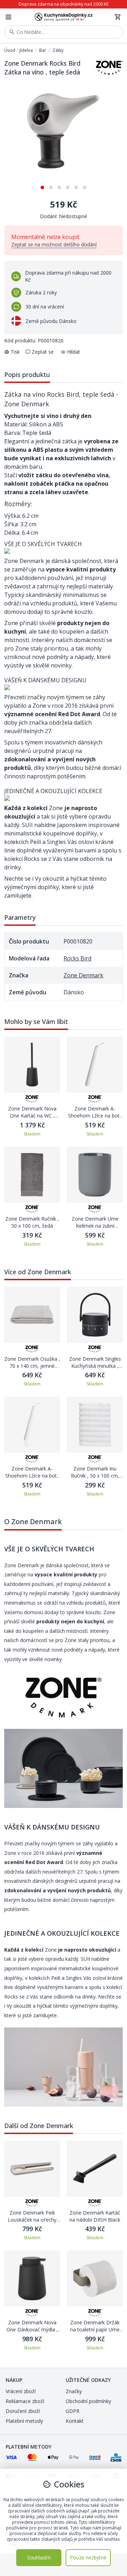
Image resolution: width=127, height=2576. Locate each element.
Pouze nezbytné (88, 2557)
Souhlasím (39, 2557)
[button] (42, 185)
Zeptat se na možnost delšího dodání (54, 244)
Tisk (15, 352)
